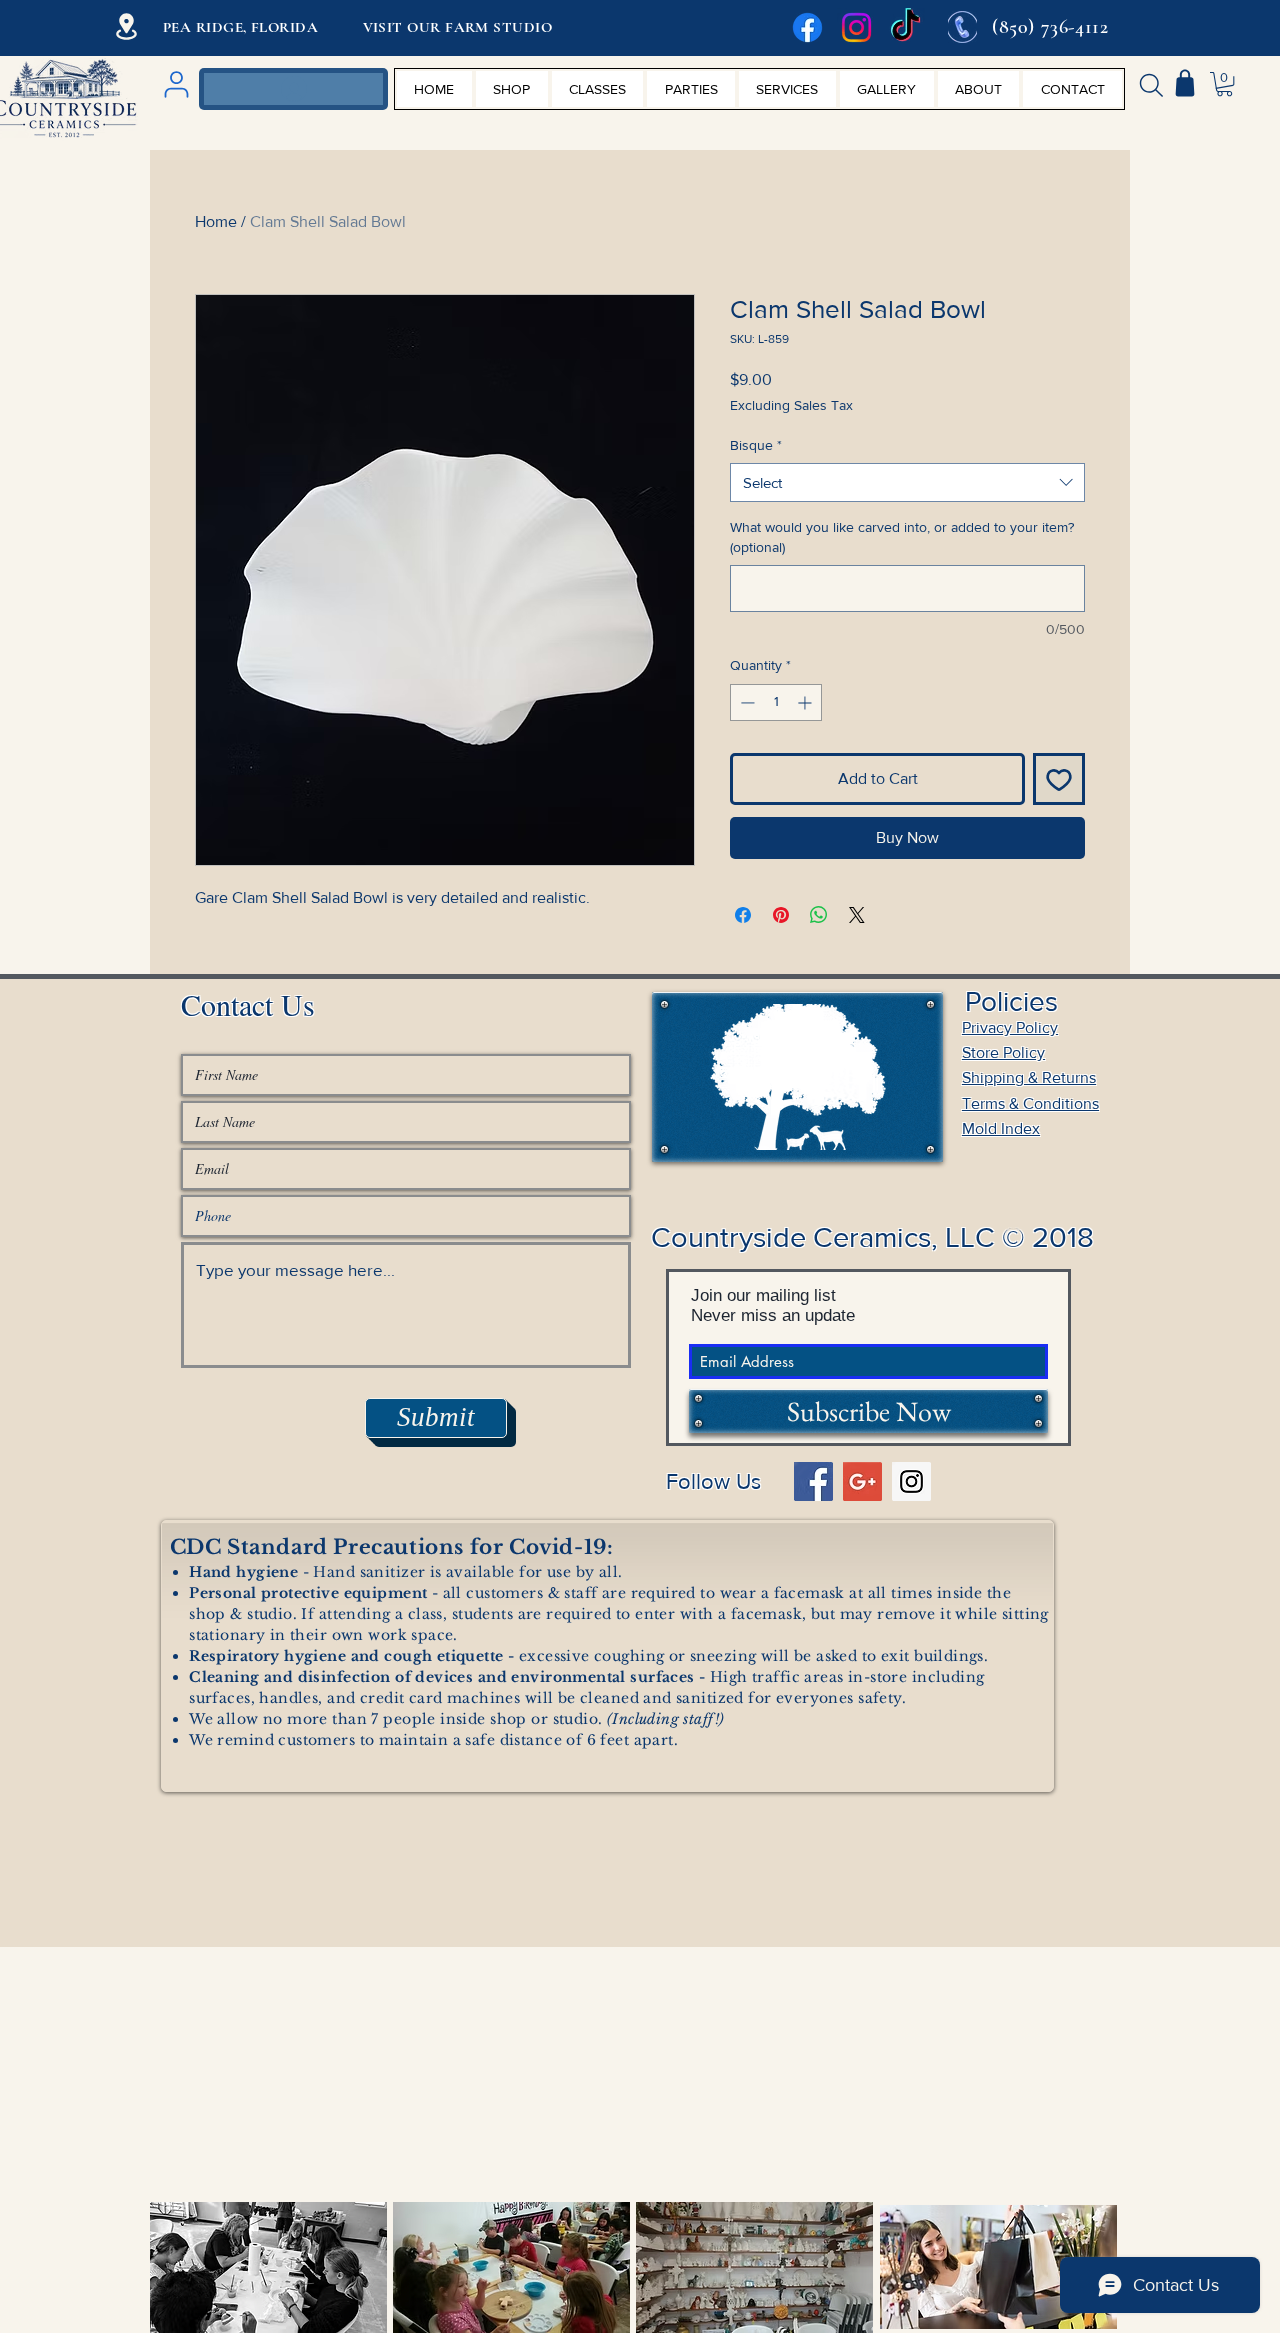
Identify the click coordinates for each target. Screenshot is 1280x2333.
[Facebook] (807, 27)
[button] (1224, 84)
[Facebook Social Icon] (813, 1481)
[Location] (126, 26)
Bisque (756, 445)
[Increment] (806, 702)
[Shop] (1185, 83)
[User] (176, 84)
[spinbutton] (776, 702)
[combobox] (907, 482)
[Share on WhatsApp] (819, 915)
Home (216, 221)
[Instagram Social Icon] (911, 1481)
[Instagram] (856, 27)
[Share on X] (857, 915)
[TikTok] (905, 27)
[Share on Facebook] (743, 915)
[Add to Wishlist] (1059, 779)
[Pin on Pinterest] (781, 915)
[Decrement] (745, 702)
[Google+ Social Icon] (862, 1481)
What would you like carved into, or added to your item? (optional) (902, 537)
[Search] (1151, 85)
